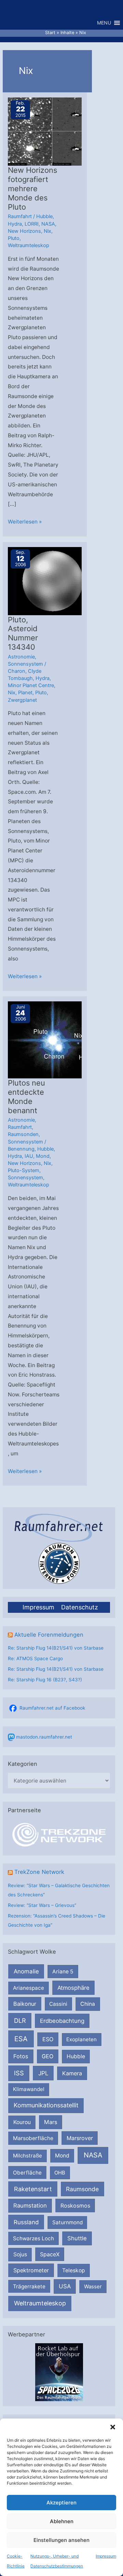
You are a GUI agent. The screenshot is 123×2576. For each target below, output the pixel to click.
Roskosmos (75, 2206)
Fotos (21, 2056)
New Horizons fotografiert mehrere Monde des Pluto (32, 188)
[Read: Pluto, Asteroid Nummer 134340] (52, 581)
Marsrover (80, 2138)
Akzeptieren (61, 2503)
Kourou (22, 2122)
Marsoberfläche (33, 2138)
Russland (26, 2222)
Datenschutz (80, 1607)
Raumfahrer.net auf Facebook (52, 1708)
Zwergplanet (22, 700)
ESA (21, 2039)
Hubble (76, 2056)
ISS (19, 2073)
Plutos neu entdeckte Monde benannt (26, 1097)
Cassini (58, 2004)
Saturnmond (67, 2222)
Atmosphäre (73, 1988)
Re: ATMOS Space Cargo (35, 1658)
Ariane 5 (63, 1972)
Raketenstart (33, 2189)
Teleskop (74, 2270)
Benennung (21, 1149)
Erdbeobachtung (62, 2021)
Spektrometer (31, 2270)
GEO (47, 2056)
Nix (47, 231)
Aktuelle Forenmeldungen (49, 1635)
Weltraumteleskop (40, 2303)
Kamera (72, 2073)
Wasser (93, 2286)
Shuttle (77, 2238)
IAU (29, 1156)
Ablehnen (62, 2521)
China (88, 2004)
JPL (43, 2073)
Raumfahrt (20, 216)
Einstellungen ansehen (61, 2540)
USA (65, 2286)
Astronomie (21, 657)
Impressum (106, 2556)
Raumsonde (82, 2189)
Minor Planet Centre (31, 685)
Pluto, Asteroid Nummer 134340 (23, 633)
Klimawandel (29, 2089)
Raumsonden (23, 1134)
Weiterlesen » (25, 522)
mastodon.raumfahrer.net (44, 1737)
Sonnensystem (25, 664)
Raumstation (30, 2206)
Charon (17, 671)
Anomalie (26, 1971)
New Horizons (24, 231)
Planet (25, 693)
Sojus (20, 2254)
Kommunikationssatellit (46, 2105)
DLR (20, 2020)
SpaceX (50, 2254)
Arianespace (29, 1988)
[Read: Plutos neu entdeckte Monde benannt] (52, 1039)
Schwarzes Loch (33, 2238)
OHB (60, 2173)
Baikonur (25, 2004)
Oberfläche (27, 2173)
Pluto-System (24, 1170)
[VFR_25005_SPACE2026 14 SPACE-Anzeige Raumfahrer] (59, 2372)
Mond (62, 2156)
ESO (48, 2039)
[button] (113, 2427)
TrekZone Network (39, 1872)
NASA (93, 2155)
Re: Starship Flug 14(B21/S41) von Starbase (56, 1648)
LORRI (32, 224)
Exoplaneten (81, 2039)
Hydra (15, 224)
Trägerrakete (29, 2286)
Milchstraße (28, 2156)
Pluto (14, 238)
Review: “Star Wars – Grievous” (42, 1905)
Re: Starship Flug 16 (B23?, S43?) (45, 1680)
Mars (51, 2122)
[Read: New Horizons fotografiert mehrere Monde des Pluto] (52, 131)
